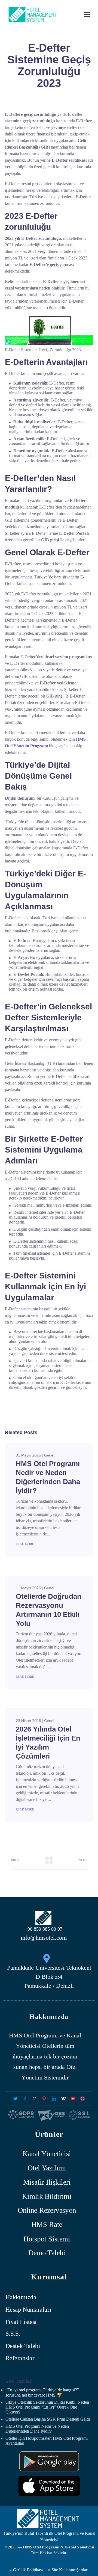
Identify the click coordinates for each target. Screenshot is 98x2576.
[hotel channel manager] (83, 2098)
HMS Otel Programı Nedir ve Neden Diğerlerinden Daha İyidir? (37, 2429)
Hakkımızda (21, 2298)
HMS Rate (47, 2225)
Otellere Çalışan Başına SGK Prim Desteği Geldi (48, 2419)
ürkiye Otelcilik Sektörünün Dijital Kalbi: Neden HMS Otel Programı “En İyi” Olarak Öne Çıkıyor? (47, 2407)
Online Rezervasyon (47, 2210)
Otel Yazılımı (47, 2168)
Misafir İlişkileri (47, 2182)
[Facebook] (25, 2098)
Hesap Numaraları (28, 2310)
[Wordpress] (63, 2098)
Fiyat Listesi (21, 2322)
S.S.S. (13, 2334)
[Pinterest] (44, 2098)
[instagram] (35, 2098)
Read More (25, 1544)
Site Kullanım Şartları (70, 2570)
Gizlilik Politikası (27, 2570)
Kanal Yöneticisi (47, 2154)
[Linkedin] (54, 2098)
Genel (49, 1455)
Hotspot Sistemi (47, 2239)
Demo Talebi (47, 2253)
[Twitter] (15, 2098)
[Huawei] (49, 2461)
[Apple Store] (49, 2486)
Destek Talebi (23, 2346)
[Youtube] (73, 2098)
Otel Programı (41, 2035)
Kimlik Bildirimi (47, 2196)
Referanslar (20, 2358)
